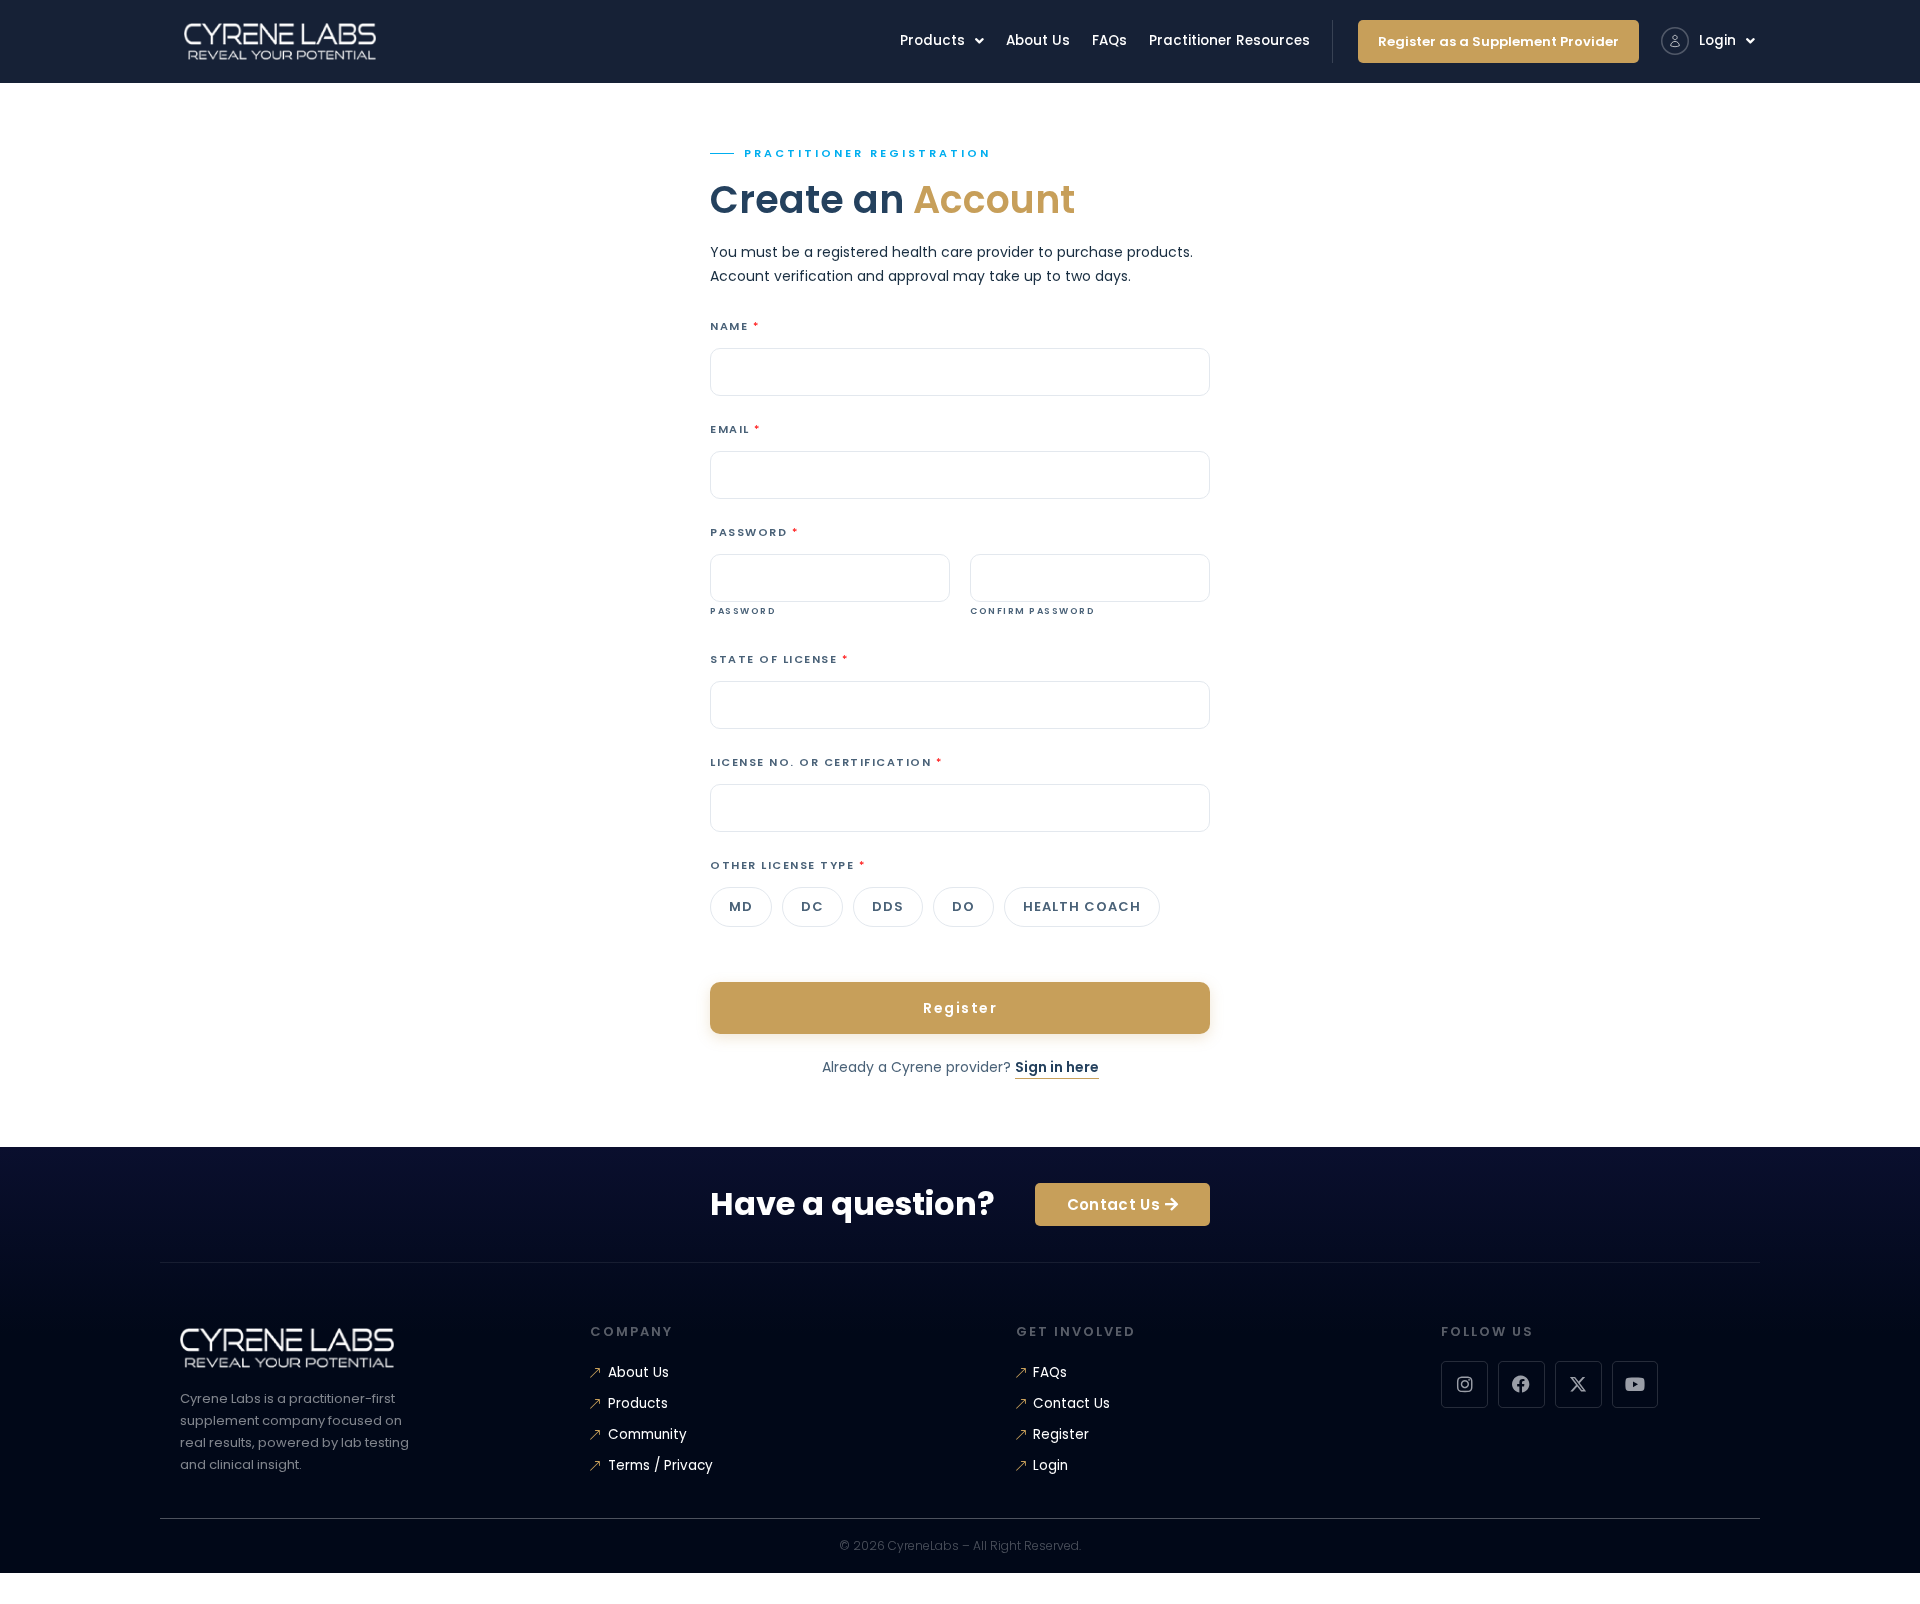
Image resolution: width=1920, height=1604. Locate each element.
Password (753, 532)
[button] (942, 41)
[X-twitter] (1578, 1384)
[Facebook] (1521, 1384)
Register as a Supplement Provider (1498, 41)
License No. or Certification (825, 762)
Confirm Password (1032, 611)
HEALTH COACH (1082, 906)
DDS (888, 906)
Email (734, 429)
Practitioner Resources (1229, 40)
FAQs (1109, 40)
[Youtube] (1635, 1384)
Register (960, 1008)
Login (1717, 40)
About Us (1038, 40)
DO (963, 906)
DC (812, 906)
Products (932, 40)
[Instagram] (1464, 1384)
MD (741, 906)
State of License (778, 659)
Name (734, 326)
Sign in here (1057, 1067)
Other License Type (787, 865)
